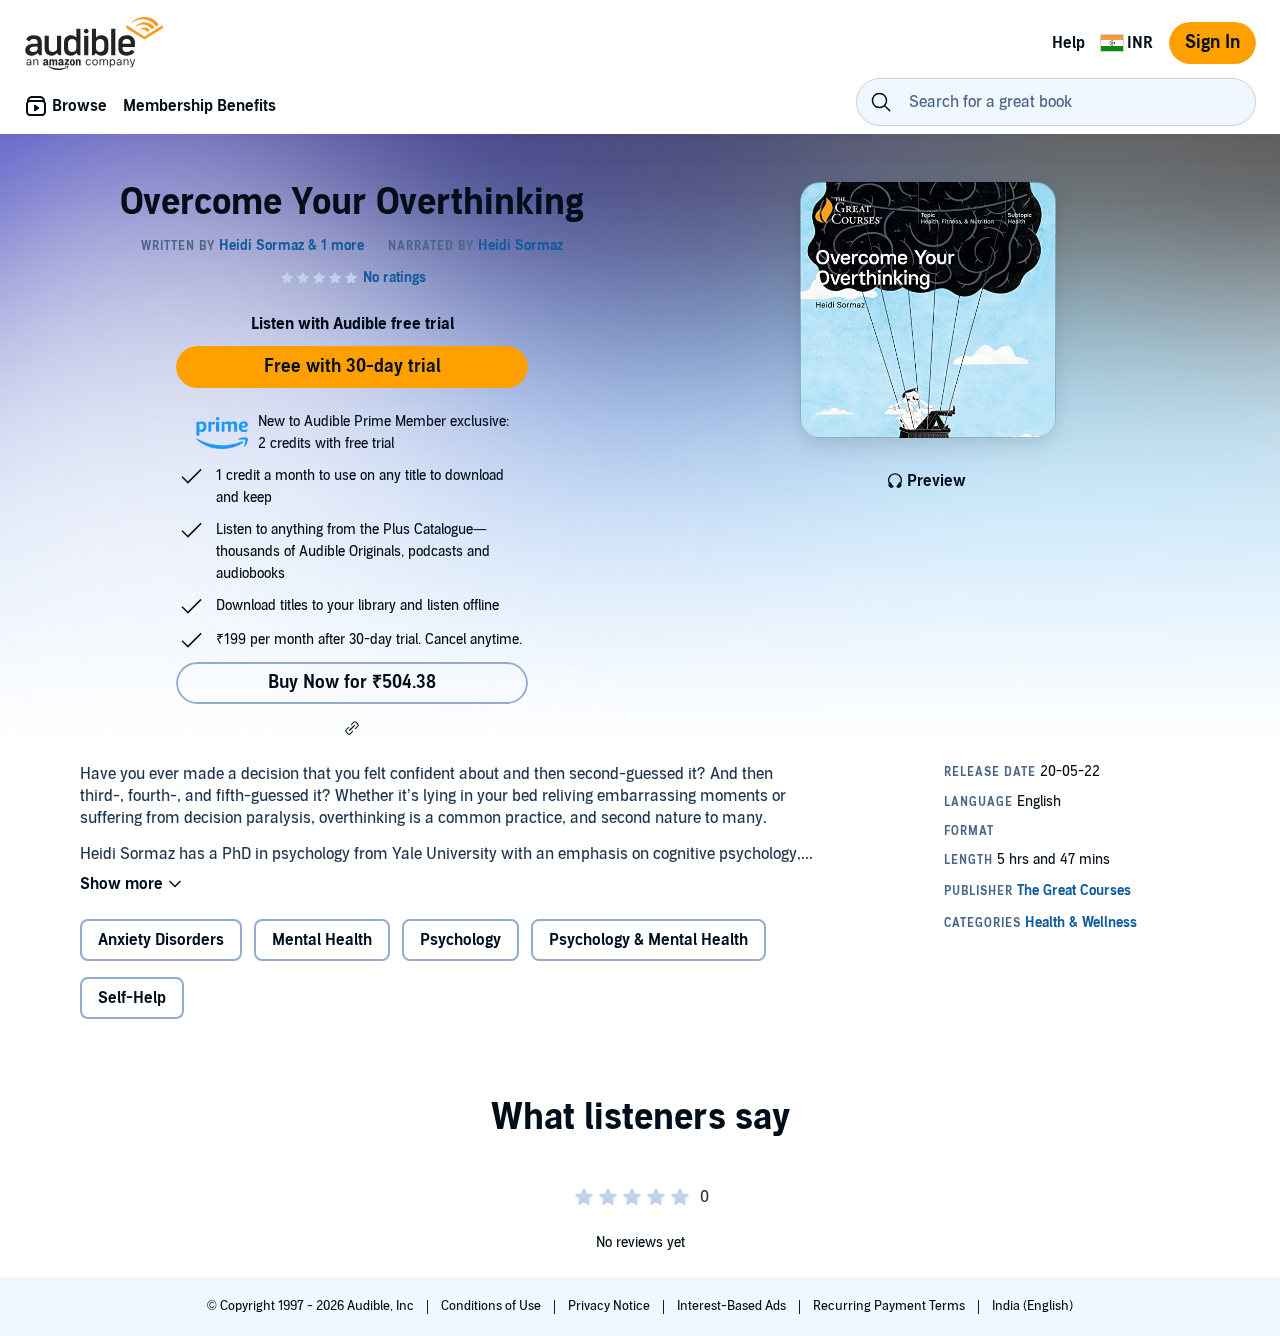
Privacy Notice (610, 1306)
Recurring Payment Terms (890, 1306)
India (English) (1032, 1306)
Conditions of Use (492, 1306)
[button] (352, 728)
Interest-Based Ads (733, 1306)
